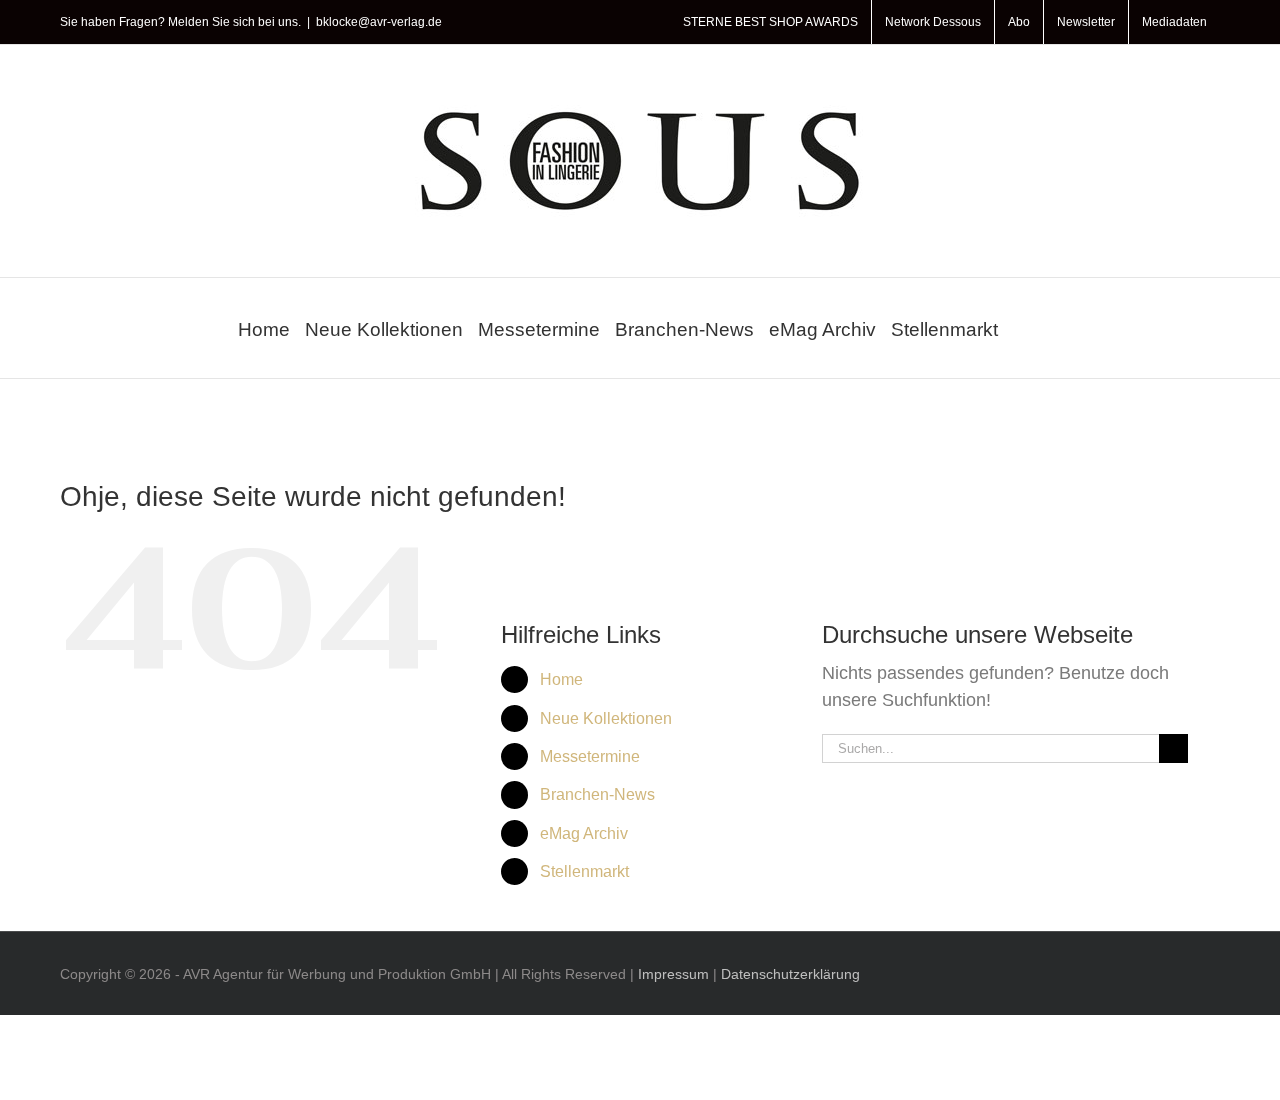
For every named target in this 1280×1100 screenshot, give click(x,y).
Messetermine (590, 756)
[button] (1020, 328)
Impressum (673, 974)
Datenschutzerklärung (790, 974)
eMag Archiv (584, 833)
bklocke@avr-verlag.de (379, 22)
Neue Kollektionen (606, 718)
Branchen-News (597, 794)
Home (561, 679)
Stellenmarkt (584, 871)
